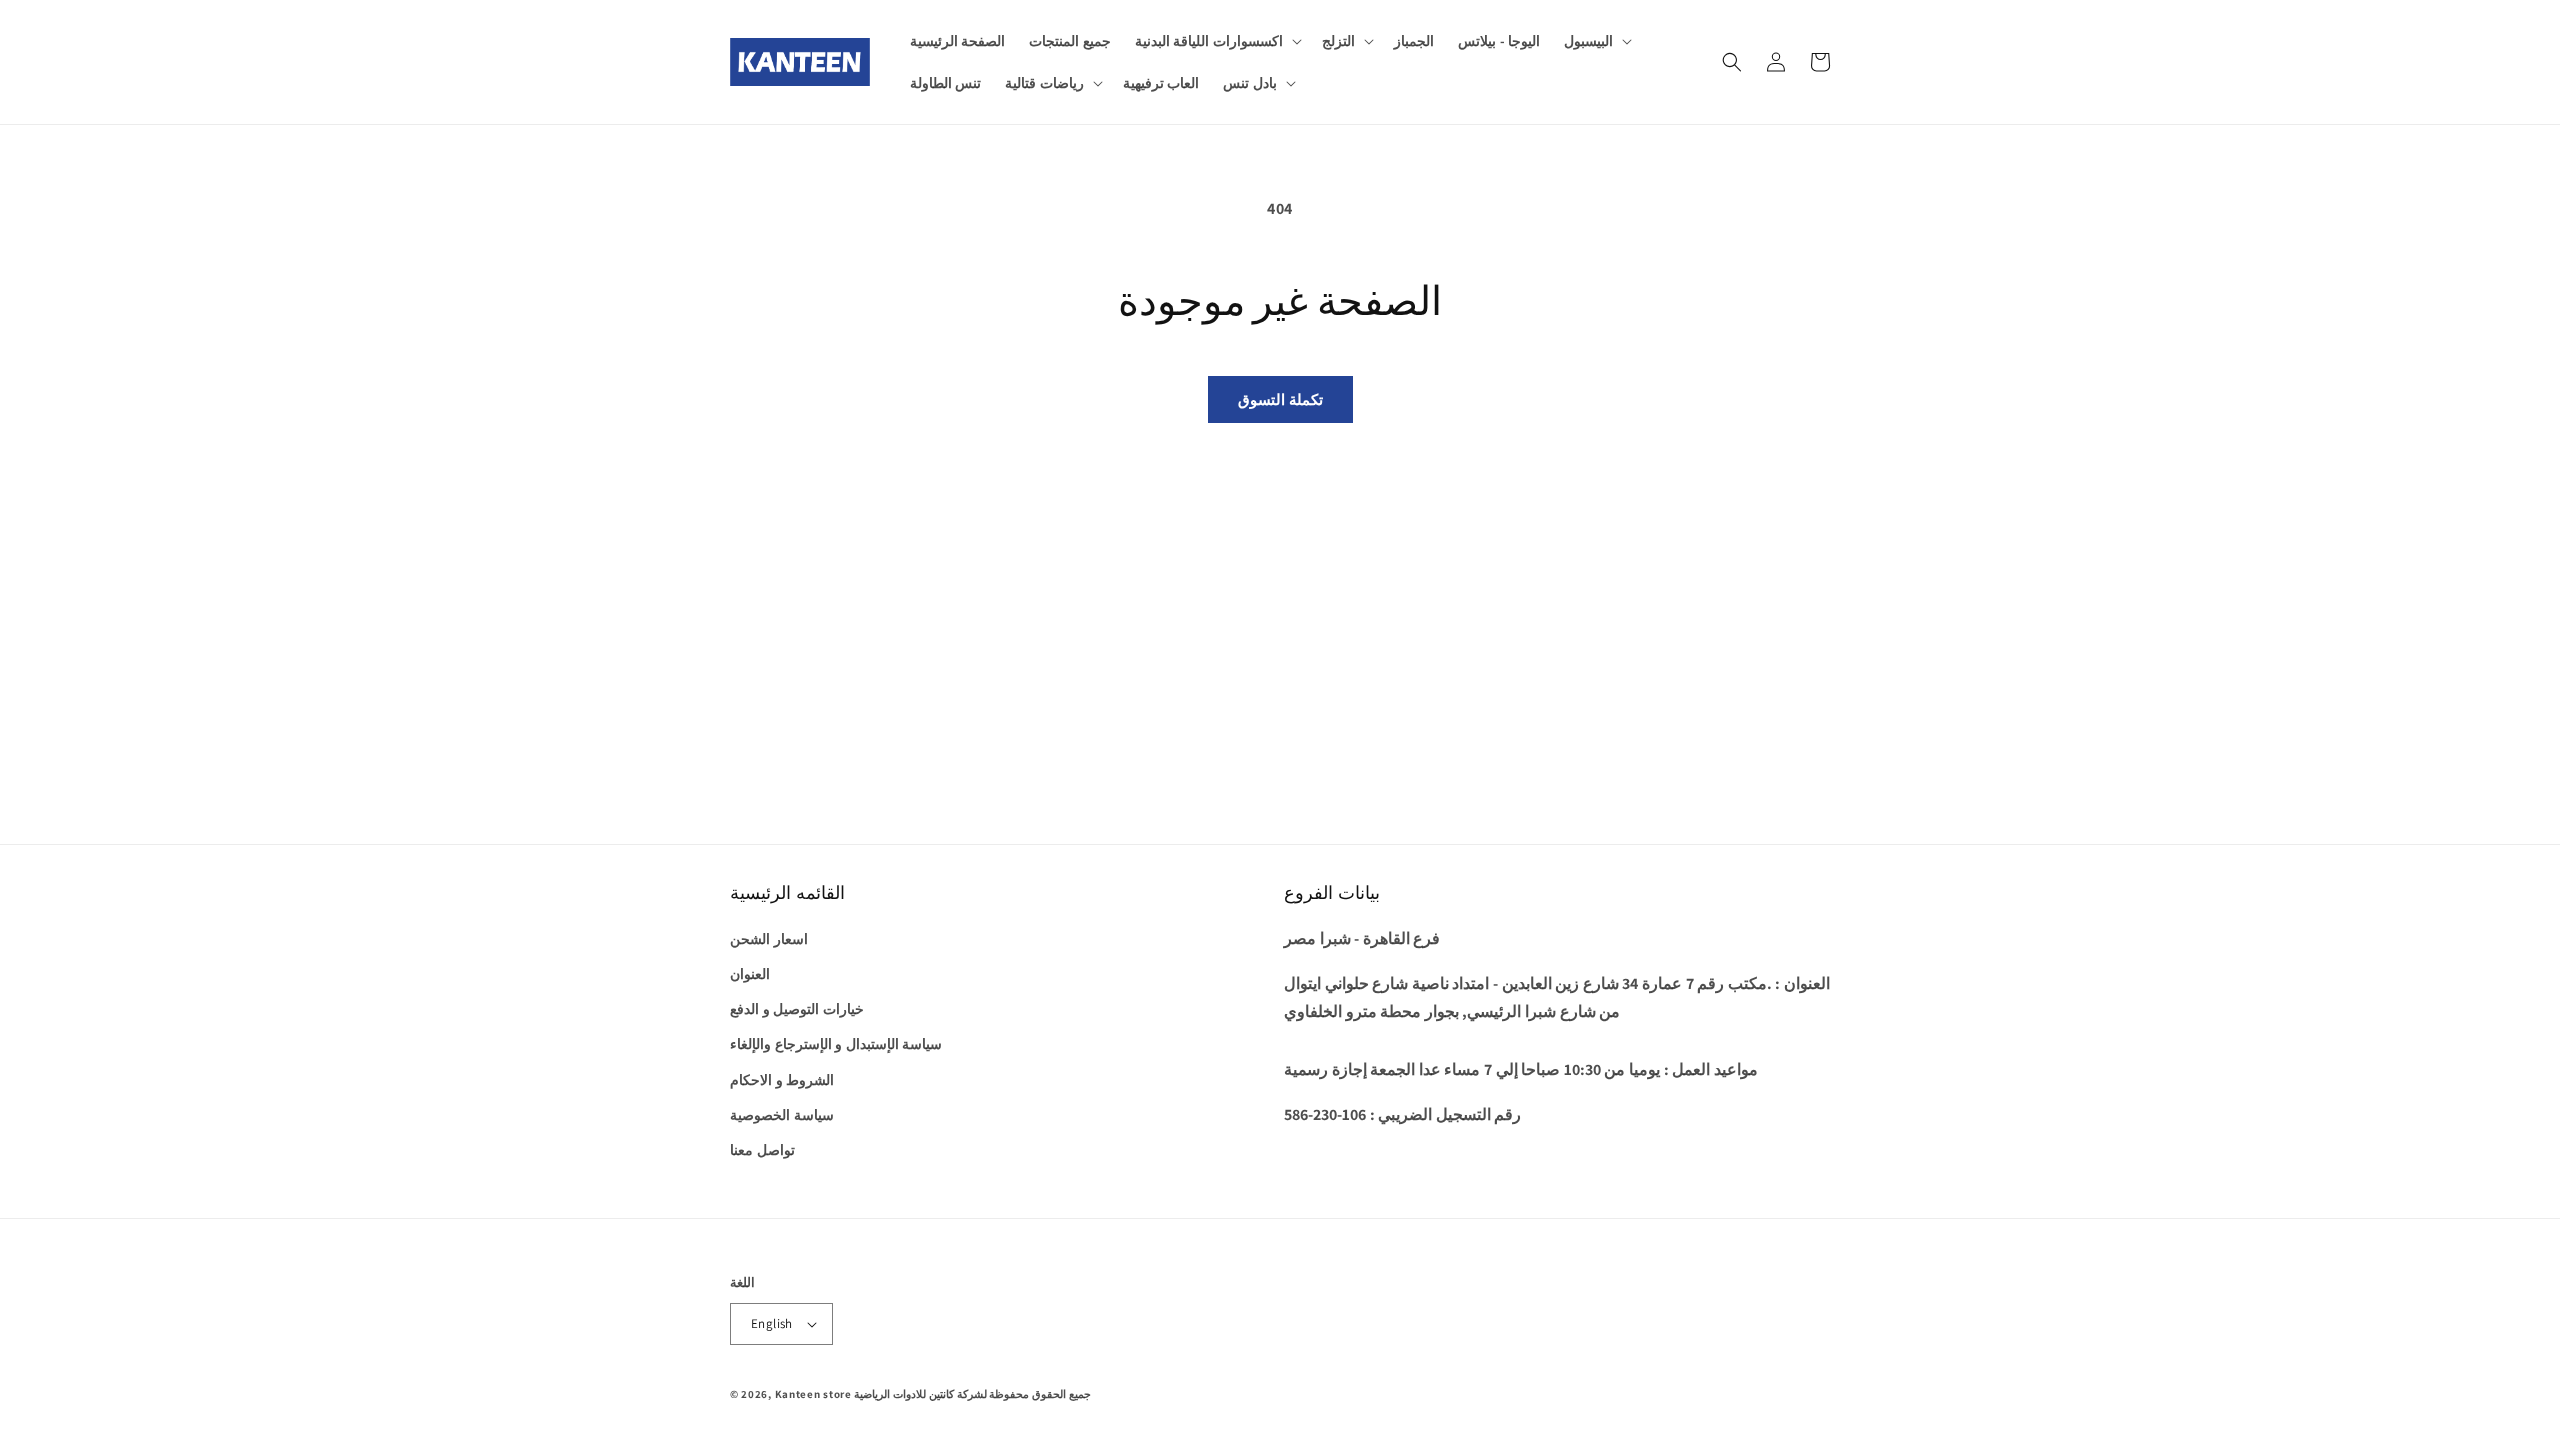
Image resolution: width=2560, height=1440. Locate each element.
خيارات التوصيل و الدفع (797, 1009)
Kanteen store (813, 1394)
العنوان (750, 974)
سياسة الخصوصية (782, 1115)
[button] (1216, 41)
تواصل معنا (762, 1150)
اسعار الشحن (769, 939)
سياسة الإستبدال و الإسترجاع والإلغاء (836, 1044)
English (772, 1323)
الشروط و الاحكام (782, 1080)
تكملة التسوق (1280, 399)
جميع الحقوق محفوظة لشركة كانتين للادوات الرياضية (972, 1394)
